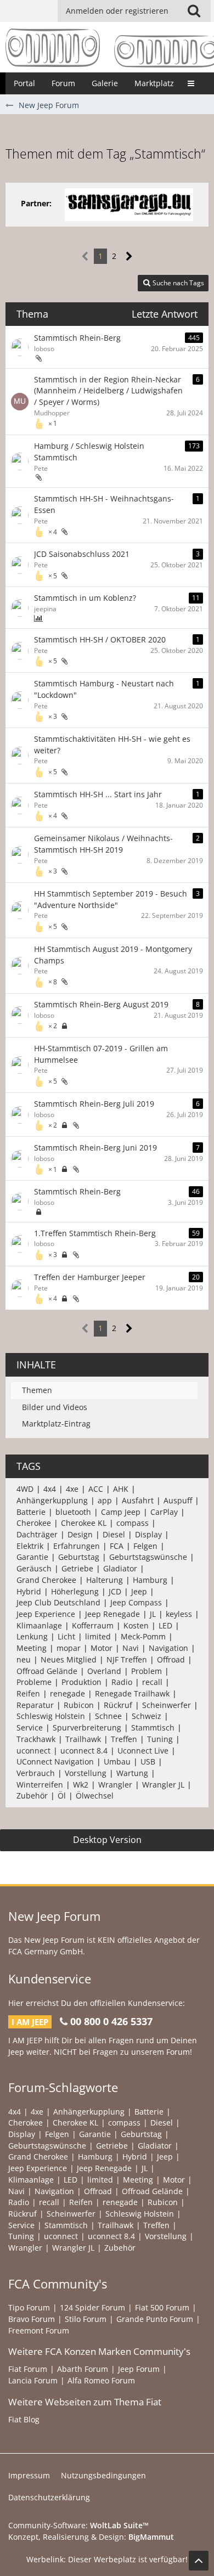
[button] (194, 11)
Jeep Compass (136, 1602)
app (105, 1500)
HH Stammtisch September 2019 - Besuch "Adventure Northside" (111, 899)
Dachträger (37, 1534)
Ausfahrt (138, 1500)
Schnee (108, 1716)
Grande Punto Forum (155, 2319)
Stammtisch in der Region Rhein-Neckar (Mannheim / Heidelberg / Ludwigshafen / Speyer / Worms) (108, 391)
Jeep (139, 1591)
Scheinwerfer (167, 1705)
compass (133, 1523)
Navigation (168, 1648)
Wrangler (115, 1785)
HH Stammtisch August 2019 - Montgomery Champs (113, 955)
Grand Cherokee (46, 1580)
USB (148, 1762)
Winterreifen (40, 1785)
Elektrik (30, 1546)
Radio (122, 1682)
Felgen (145, 1546)
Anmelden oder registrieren (117, 11)
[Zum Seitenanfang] (199, 2561)
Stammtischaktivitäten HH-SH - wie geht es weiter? (112, 745)
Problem (147, 1671)
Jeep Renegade (112, 1614)
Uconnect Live (143, 1751)
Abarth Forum (83, 2369)
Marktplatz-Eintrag (56, 1424)
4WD (25, 1489)
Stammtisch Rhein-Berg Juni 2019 (95, 1148)
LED (165, 1625)
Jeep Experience (46, 1614)
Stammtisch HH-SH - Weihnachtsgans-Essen (104, 504)
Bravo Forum (32, 2319)
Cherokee (34, 1523)
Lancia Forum (33, 2380)
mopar (69, 1648)
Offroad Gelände (47, 1671)
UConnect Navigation (55, 1762)
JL (153, 1614)
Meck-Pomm (143, 1636)
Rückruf (118, 1705)
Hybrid (29, 1591)
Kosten (136, 1625)
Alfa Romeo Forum (101, 2380)
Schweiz (147, 1716)
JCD (115, 1591)
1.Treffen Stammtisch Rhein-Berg (95, 1233)
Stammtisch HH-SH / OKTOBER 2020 (100, 639)
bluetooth (73, 1512)
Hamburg (150, 1580)
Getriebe (77, 1568)
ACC (96, 1489)
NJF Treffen (127, 1659)
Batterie (31, 1512)
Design (80, 1534)
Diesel (114, 1534)
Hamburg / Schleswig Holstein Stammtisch (89, 452)
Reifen (28, 1693)
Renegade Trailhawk (132, 1693)
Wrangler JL (163, 1785)
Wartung (132, 1773)
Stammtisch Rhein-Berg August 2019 (101, 1004)
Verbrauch (36, 1773)
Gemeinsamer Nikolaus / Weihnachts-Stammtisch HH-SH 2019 (103, 844)
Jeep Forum (139, 2369)
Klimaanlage (39, 1625)
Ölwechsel (95, 1796)
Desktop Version (107, 1840)
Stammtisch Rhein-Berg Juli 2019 (94, 1104)
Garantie (32, 1557)
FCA (117, 1546)
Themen (37, 1390)
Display (148, 1534)
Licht (66, 1636)
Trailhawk (83, 1739)
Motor (102, 1648)
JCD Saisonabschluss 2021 (82, 554)
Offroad (171, 1659)
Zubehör (32, 1796)
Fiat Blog (24, 2419)
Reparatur (35, 1705)
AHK (121, 1489)
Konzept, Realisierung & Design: (91, 2537)
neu (24, 1659)
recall (152, 1682)
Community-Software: (78, 2525)
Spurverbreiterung (87, 1727)
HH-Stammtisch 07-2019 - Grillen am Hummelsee (101, 1054)
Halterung (105, 1580)
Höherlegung (75, 1591)
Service (30, 1727)
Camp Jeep (121, 1512)
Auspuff (178, 1500)
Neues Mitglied (69, 1659)
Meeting (32, 1648)
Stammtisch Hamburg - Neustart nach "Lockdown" (104, 689)
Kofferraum (93, 1625)
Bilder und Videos (55, 1407)
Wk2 (81, 1785)
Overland (104, 1671)
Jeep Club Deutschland (58, 1602)
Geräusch (34, 1568)
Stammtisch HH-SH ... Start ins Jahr (98, 794)
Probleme (34, 1682)
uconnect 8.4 (84, 1751)
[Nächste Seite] (129, 257)
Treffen (124, 1739)
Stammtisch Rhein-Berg (77, 338)
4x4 (50, 1489)
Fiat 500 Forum (162, 2307)
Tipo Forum (29, 2307)
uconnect (33, 1751)
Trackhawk (36, 1739)
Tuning (160, 1739)
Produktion (81, 1682)
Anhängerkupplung (52, 1500)
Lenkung (32, 1636)
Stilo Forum (86, 2319)
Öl (62, 1796)
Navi (131, 1648)
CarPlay (164, 1512)
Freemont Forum (39, 2330)
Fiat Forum (28, 2369)
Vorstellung (86, 1773)
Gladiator (120, 1568)
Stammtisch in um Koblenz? (85, 598)
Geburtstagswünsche (148, 1557)
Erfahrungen (77, 1546)
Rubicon (79, 1705)
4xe (72, 1489)
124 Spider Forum (92, 2307)
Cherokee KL (84, 1523)
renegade (67, 1693)
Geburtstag (79, 1557)
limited (98, 1636)
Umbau (117, 1762)
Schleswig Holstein (51, 1716)
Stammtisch (153, 1727)
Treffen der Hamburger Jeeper (90, 1277)
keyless (179, 1614)
